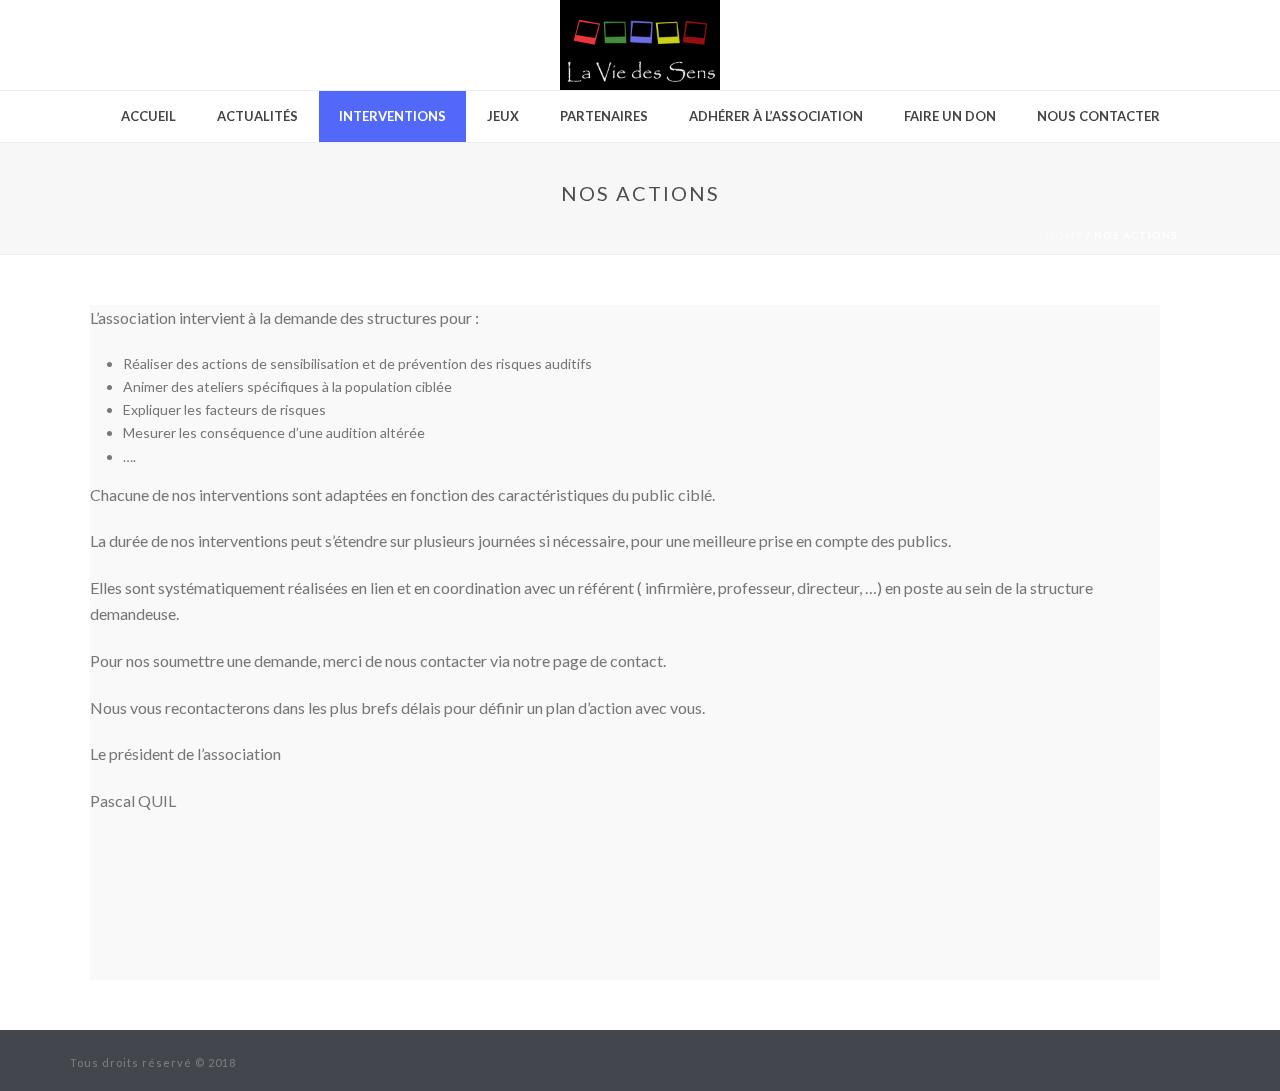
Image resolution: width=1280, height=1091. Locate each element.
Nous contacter (1098, 116)
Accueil (148, 116)
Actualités (257, 116)
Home (1064, 235)
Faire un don (950, 116)
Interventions (392, 116)
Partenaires (604, 116)
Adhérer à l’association (776, 116)
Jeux (503, 116)
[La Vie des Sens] (640, 45)
